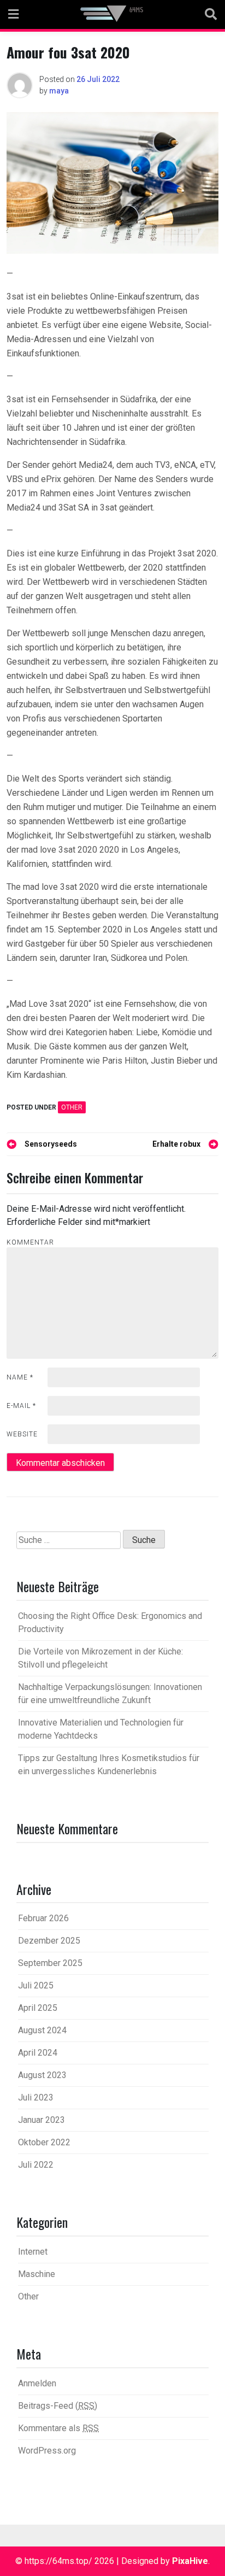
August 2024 (42, 2030)
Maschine (37, 2274)
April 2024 (38, 2053)
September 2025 (50, 1963)
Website (22, 1434)
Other (72, 1107)
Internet (33, 2252)
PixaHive (190, 2561)
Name (20, 1377)
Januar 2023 (42, 2120)
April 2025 (38, 2008)
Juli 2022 (36, 2165)
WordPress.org (47, 2451)
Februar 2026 (43, 1918)
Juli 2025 (36, 1985)
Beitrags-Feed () (58, 2406)
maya (59, 91)
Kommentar (30, 1242)
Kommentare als (58, 2428)
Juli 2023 (36, 2097)
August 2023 (42, 2075)
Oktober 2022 (44, 2142)
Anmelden (37, 2383)
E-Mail (21, 1406)
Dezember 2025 (49, 1941)
